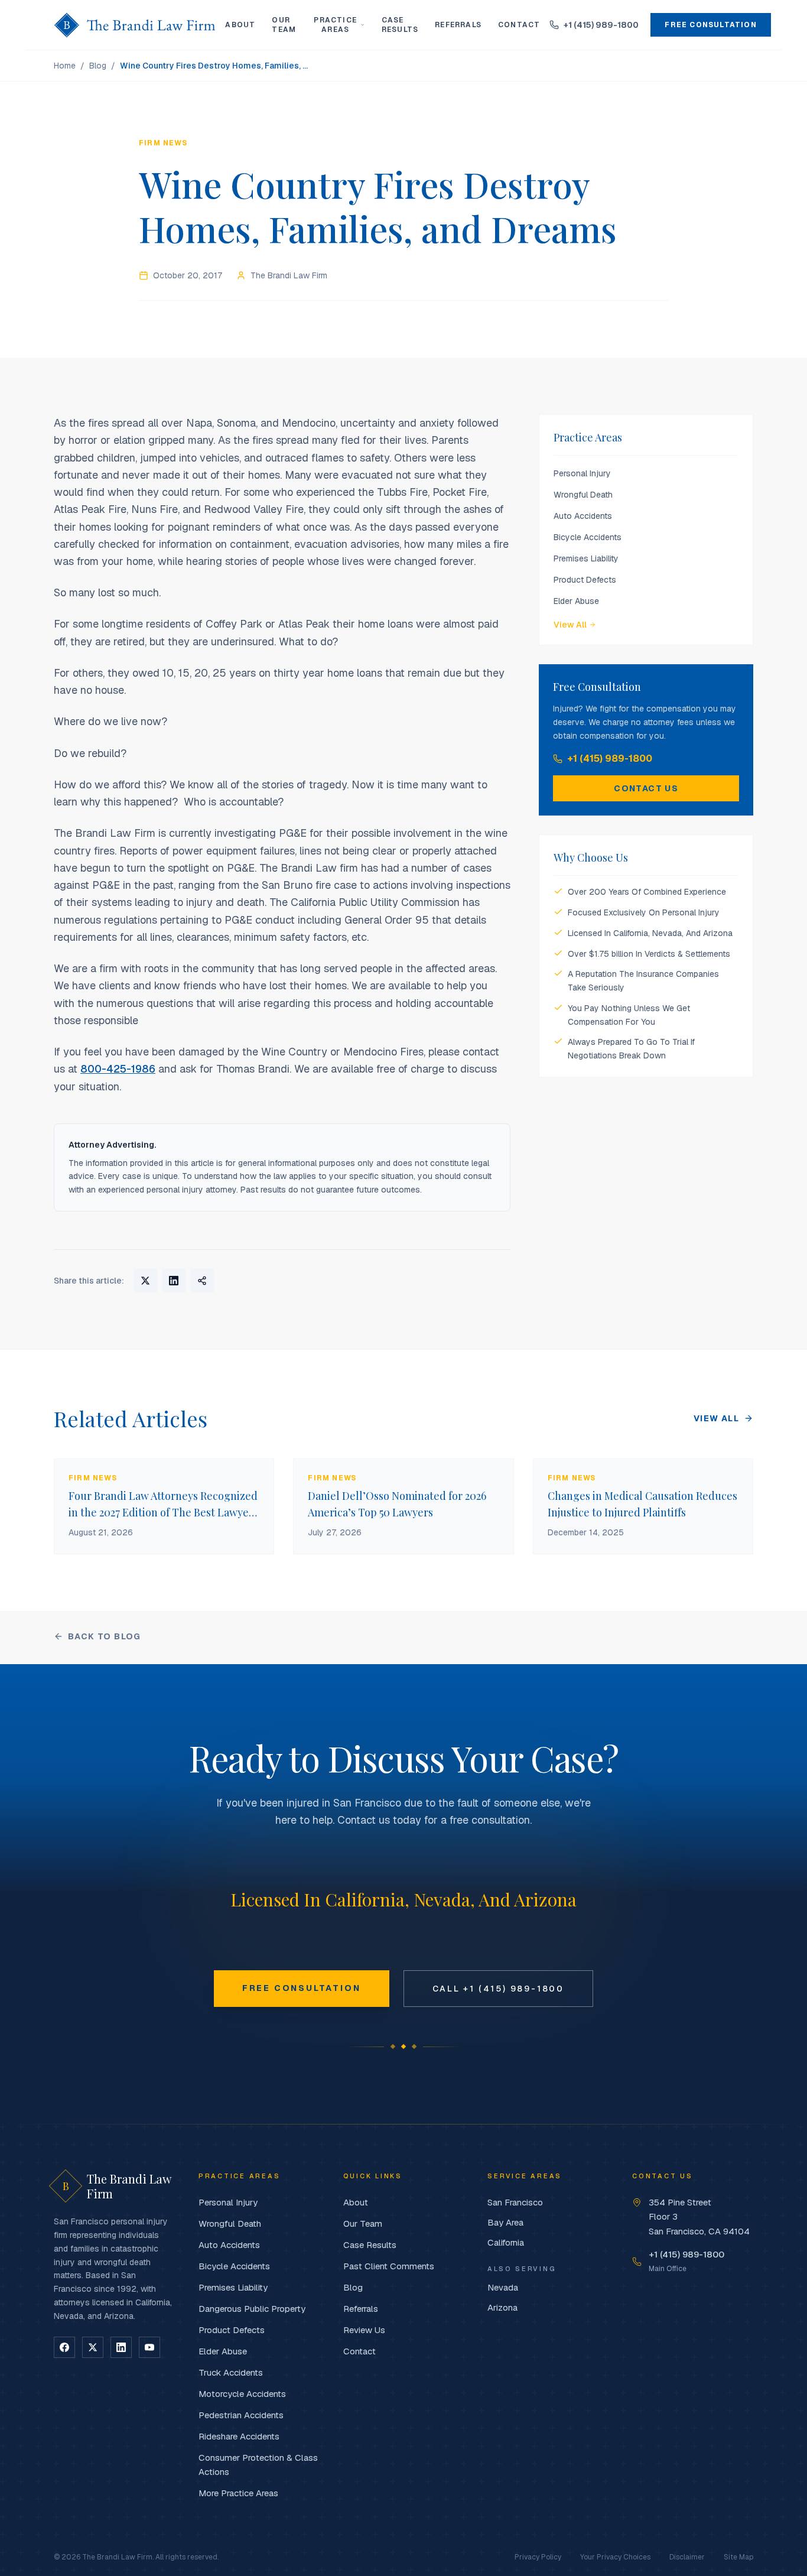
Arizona (502, 2307)
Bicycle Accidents (588, 537)
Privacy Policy (538, 2557)
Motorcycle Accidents (242, 2394)
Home (65, 66)
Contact (519, 25)
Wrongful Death (583, 495)
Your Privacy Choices (615, 2557)
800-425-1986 (118, 1069)
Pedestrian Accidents (241, 2415)
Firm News (163, 143)
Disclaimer (687, 2557)
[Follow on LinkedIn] (121, 2347)
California (506, 2242)
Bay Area (505, 2222)
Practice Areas (335, 25)
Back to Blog (105, 1636)
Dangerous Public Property (252, 2309)
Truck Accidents (231, 2372)
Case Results (400, 25)
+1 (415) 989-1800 (610, 758)
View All (570, 625)
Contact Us (646, 788)
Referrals (458, 25)
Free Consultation (710, 25)
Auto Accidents (583, 516)
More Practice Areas (238, 2493)
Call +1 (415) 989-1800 (499, 1989)
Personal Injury (582, 473)
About (240, 25)
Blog (98, 66)
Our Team (284, 25)
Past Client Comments (389, 2266)
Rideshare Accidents (239, 2436)
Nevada (503, 2287)
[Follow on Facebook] (64, 2347)
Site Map (738, 2557)
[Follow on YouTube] (149, 2347)
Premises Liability (586, 558)
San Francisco (515, 2202)
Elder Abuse (576, 601)
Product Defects (585, 580)
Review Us (364, 2330)
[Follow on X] (93, 2347)
